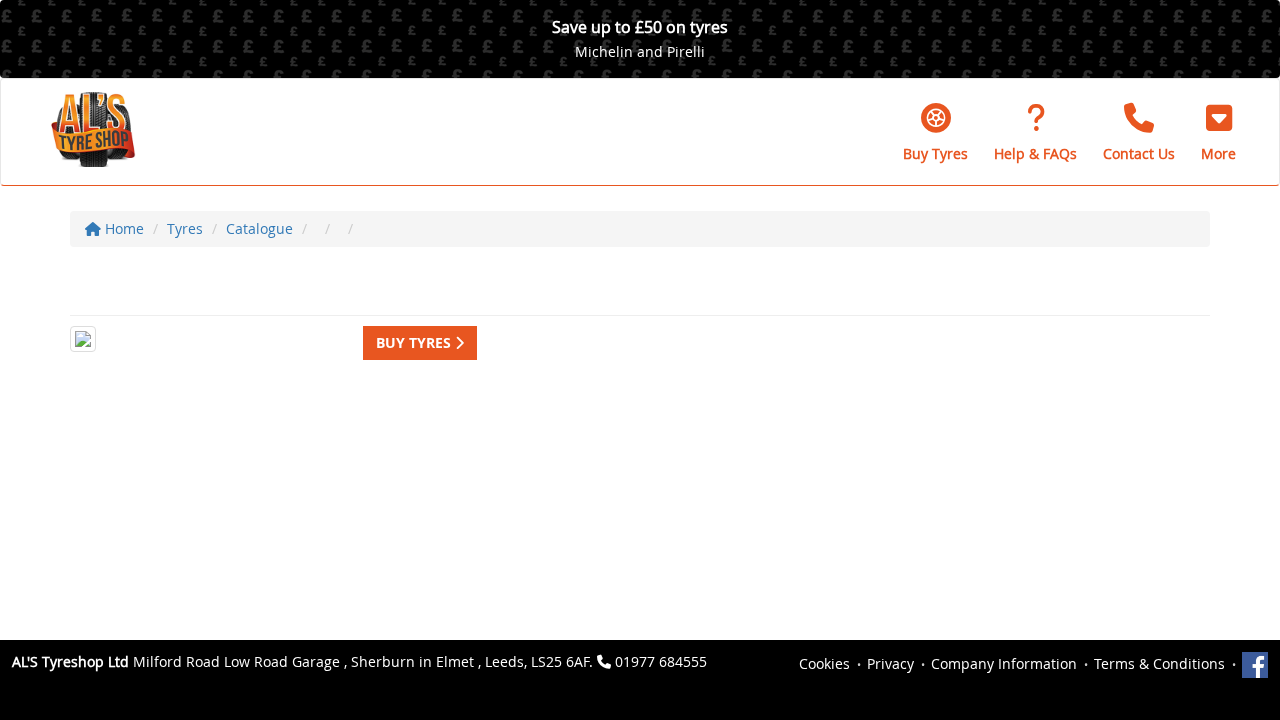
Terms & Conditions (1159, 663)
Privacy (890, 663)
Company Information (1004, 663)
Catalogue (259, 228)
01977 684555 (661, 661)
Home (122, 228)
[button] (1218, 132)
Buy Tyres (415, 342)
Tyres (185, 228)
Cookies (824, 663)
